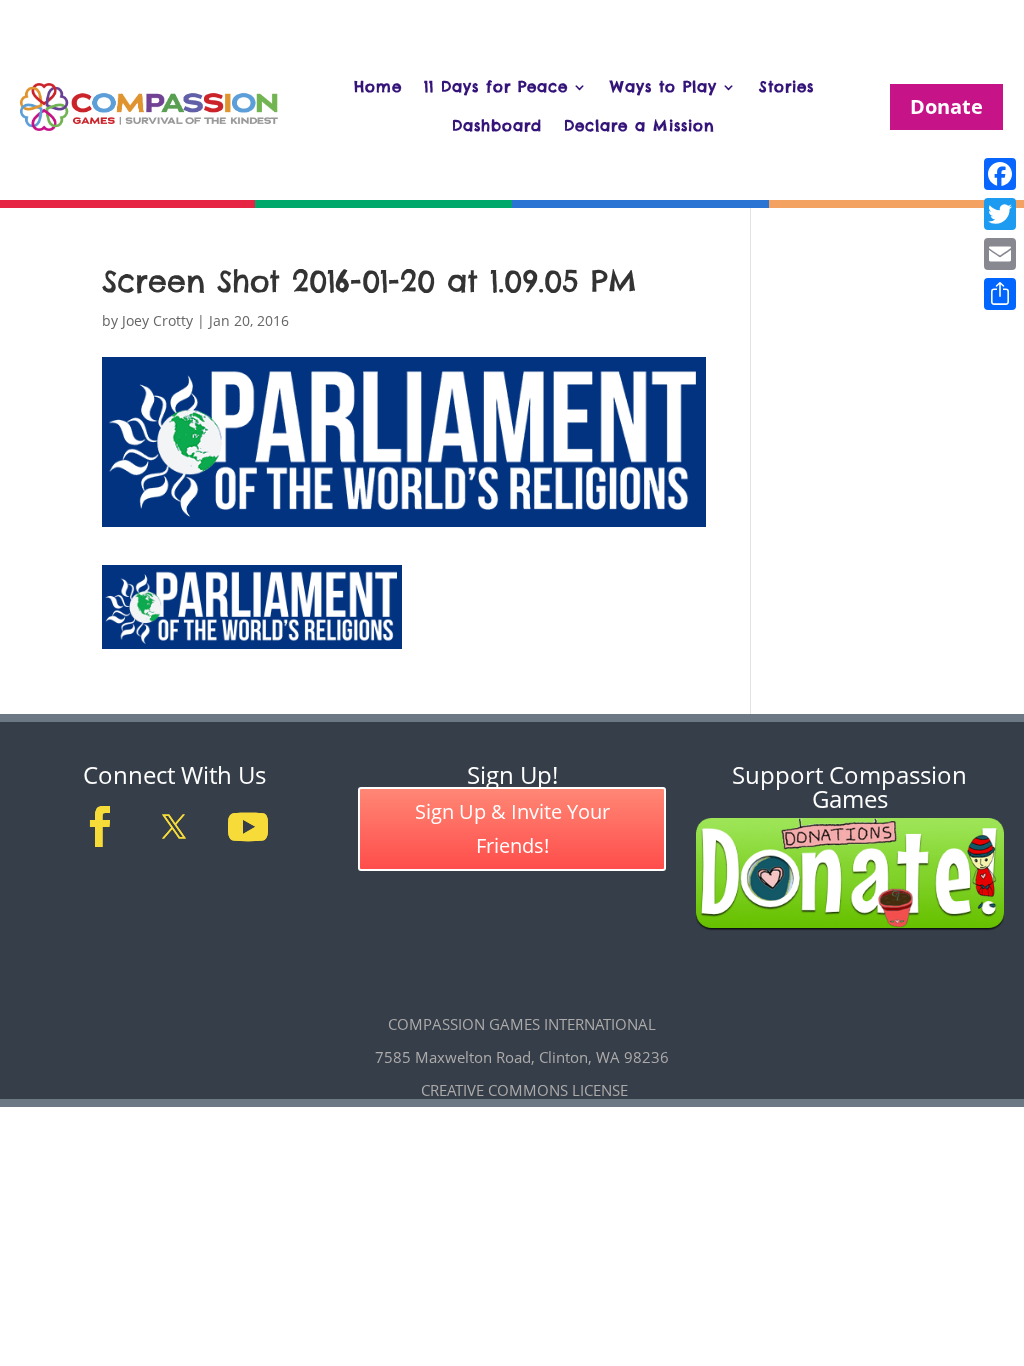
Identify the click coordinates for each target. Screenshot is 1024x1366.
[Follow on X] (174, 827)
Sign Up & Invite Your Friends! (512, 828)
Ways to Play (663, 86)
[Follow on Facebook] (100, 827)
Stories (786, 86)
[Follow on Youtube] (248, 827)
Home (378, 86)
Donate (946, 106)
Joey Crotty (157, 320)
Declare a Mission (639, 125)
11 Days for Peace (496, 86)
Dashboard (497, 125)
